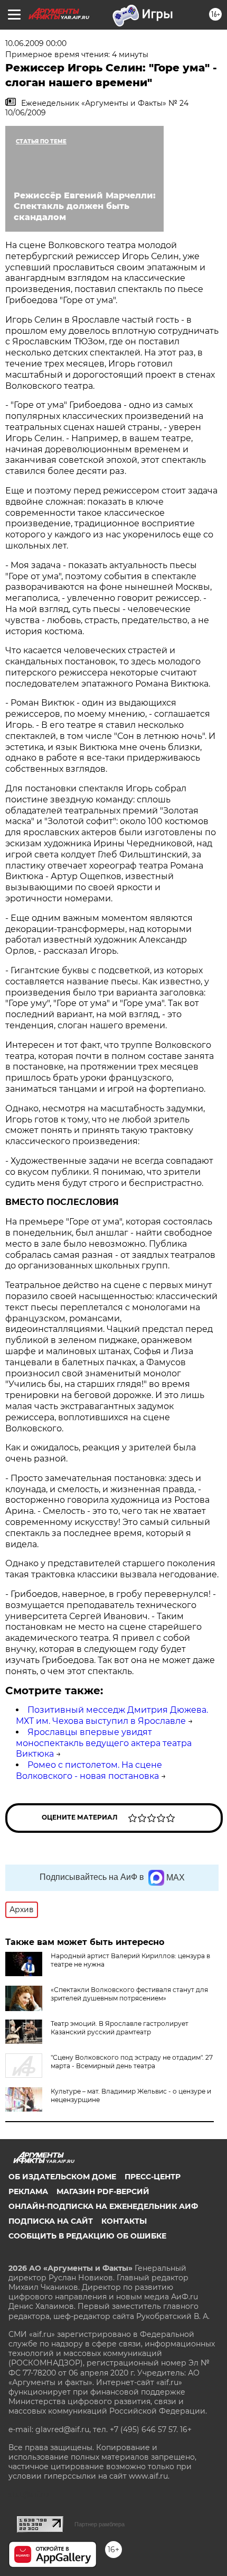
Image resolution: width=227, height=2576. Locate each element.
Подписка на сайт (51, 2221)
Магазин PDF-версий (103, 2191)
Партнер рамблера (100, 2524)
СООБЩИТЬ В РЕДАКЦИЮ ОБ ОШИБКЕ (87, 2236)
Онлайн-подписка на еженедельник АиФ (103, 2206)
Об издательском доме (62, 2177)
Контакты (124, 2221)
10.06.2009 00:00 (36, 43)
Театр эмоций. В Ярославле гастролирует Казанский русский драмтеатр (120, 2028)
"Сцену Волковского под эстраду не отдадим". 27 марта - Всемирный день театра (132, 2062)
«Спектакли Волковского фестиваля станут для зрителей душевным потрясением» (129, 1994)
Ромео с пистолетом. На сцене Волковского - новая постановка (89, 1770)
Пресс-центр (153, 2177)
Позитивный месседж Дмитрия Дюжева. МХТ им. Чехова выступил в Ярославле (112, 1715)
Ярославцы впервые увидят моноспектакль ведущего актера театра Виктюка (104, 1743)
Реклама (28, 2191)
